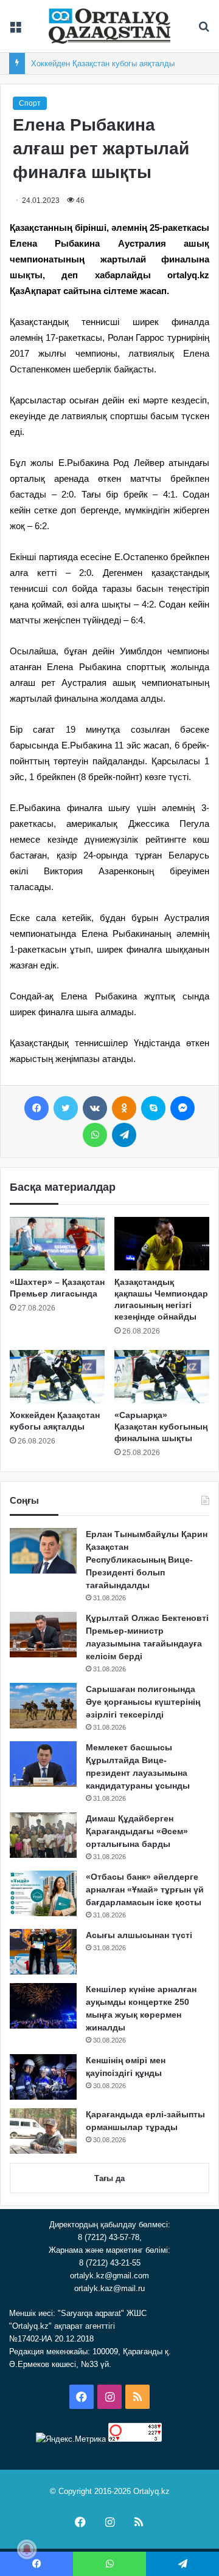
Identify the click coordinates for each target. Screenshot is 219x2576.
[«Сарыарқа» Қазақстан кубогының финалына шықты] (162, 1377)
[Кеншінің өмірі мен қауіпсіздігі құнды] (43, 2077)
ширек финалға (129, 949)
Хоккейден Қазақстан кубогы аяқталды (103, 63)
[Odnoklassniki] (124, 1108)
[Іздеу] (204, 31)
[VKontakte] (95, 1108)
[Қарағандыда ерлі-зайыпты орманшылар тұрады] (43, 2131)
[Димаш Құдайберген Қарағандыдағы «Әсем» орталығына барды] (43, 1835)
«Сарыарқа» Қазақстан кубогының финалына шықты (161, 1427)
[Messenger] (182, 1108)
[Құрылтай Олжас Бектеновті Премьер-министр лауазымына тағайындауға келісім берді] (43, 1635)
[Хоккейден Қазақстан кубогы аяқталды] (57, 1377)
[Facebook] (36, 1108)
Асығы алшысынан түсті (139, 1935)
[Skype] (153, 1108)
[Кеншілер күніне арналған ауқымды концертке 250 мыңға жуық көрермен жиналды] (43, 2006)
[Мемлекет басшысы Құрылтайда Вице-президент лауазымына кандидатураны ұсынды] (43, 1764)
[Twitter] (66, 1108)
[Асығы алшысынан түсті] (43, 1952)
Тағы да (109, 2178)
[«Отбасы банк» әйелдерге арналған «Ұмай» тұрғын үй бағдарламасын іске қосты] (43, 1893)
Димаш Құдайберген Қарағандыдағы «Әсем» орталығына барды (137, 1831)
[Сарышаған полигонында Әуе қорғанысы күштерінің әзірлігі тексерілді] (43, 1706)
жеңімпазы (78, 1059)
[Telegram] (124, 1135)
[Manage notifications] (27, 2549)
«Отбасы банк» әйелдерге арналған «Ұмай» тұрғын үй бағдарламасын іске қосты (145, 1889)
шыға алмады (105, 1012)
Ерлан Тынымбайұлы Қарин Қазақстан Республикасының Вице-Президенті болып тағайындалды (147, 1560)
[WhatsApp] (95, 1135)
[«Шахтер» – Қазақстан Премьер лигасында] (57, 1244)
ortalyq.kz (188, 275)
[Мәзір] (15, 31)
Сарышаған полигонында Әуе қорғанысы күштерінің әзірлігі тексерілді (143, 1702)
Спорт (30, 103)
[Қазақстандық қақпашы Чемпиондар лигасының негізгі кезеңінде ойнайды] (162, 1244)
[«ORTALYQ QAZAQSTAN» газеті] (109, 26)
